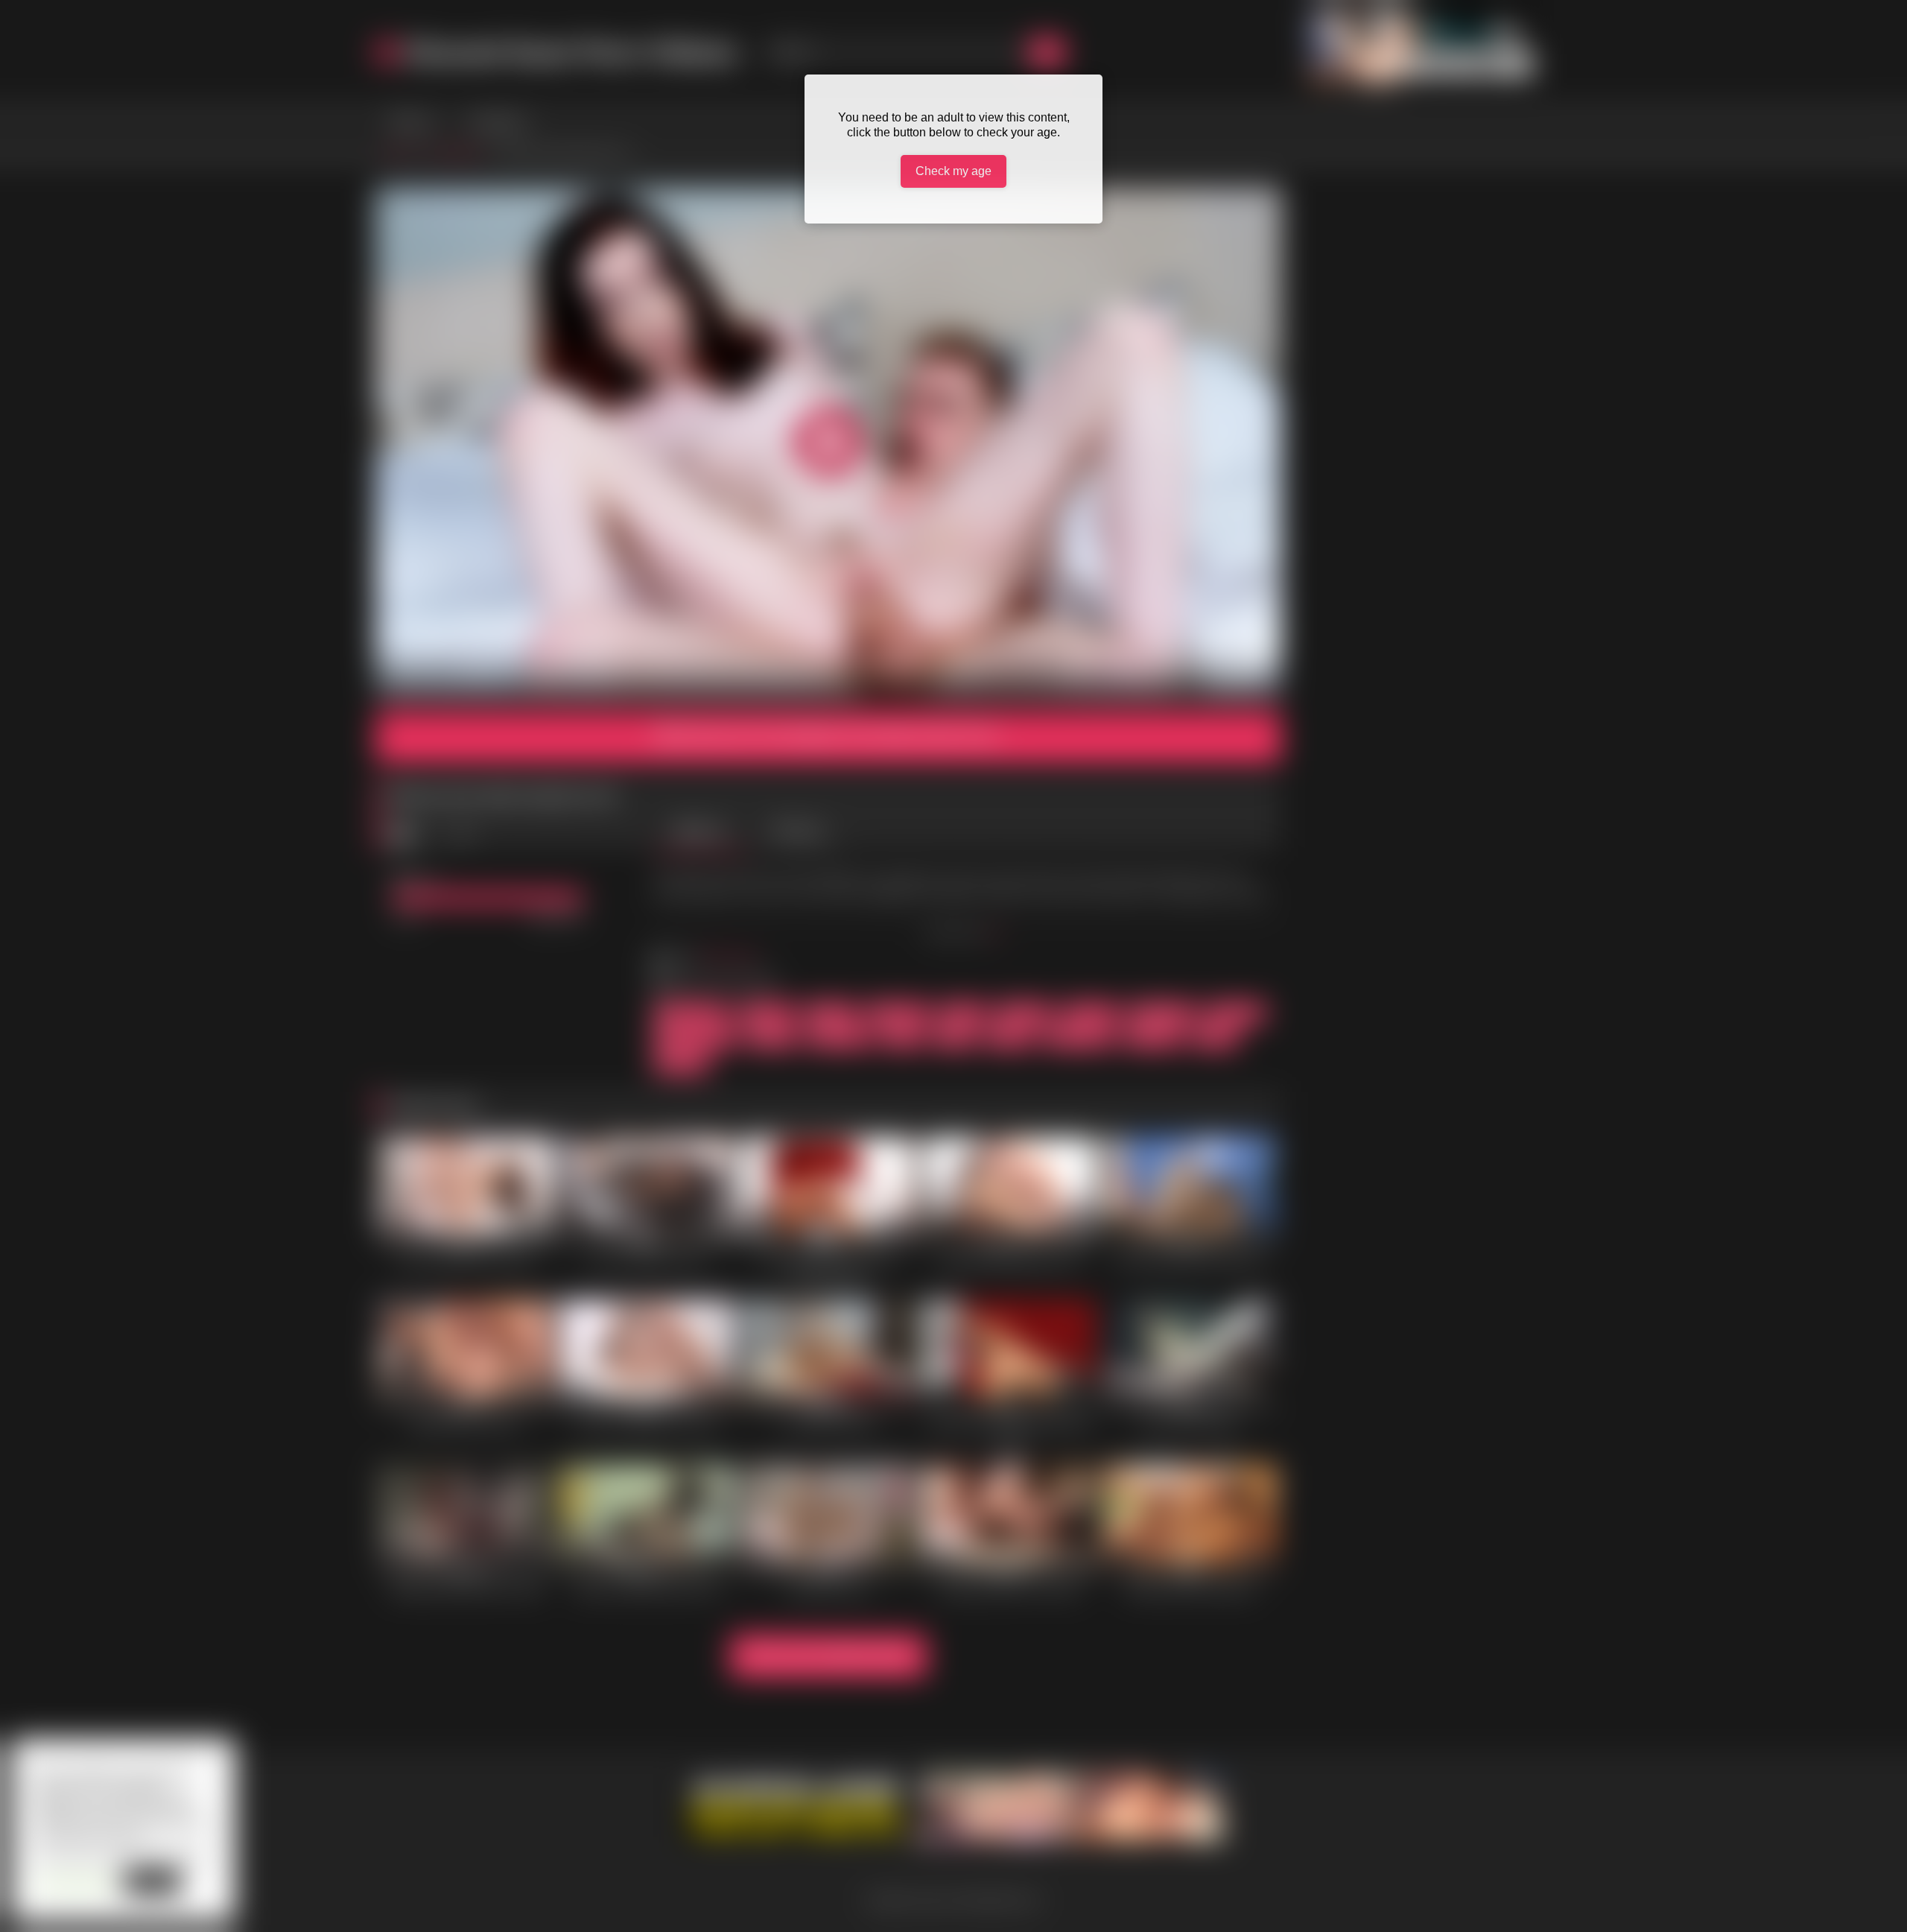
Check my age (953, 171)
